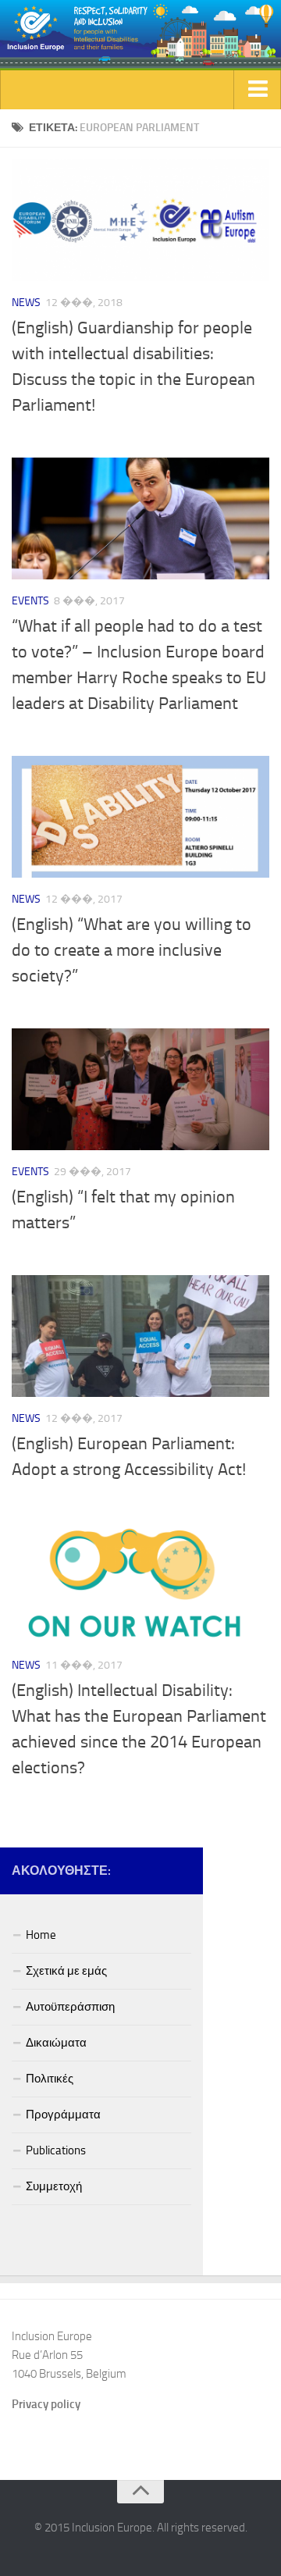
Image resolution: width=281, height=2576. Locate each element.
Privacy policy (46, 2404)
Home (41, 1935)
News (26, 303)
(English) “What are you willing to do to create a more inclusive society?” (132, 950)
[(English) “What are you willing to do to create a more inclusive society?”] (140, 817)
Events (30, 601)
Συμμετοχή (54, 2186)
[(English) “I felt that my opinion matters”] (140, 1089)
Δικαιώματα (56, 2043)
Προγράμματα (63, 2115)
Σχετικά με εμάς (66, 1971)
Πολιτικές (50, 2079)
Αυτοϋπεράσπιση (70, 2007)
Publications (56, 2150)
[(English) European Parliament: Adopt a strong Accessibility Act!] (140, 1336)
